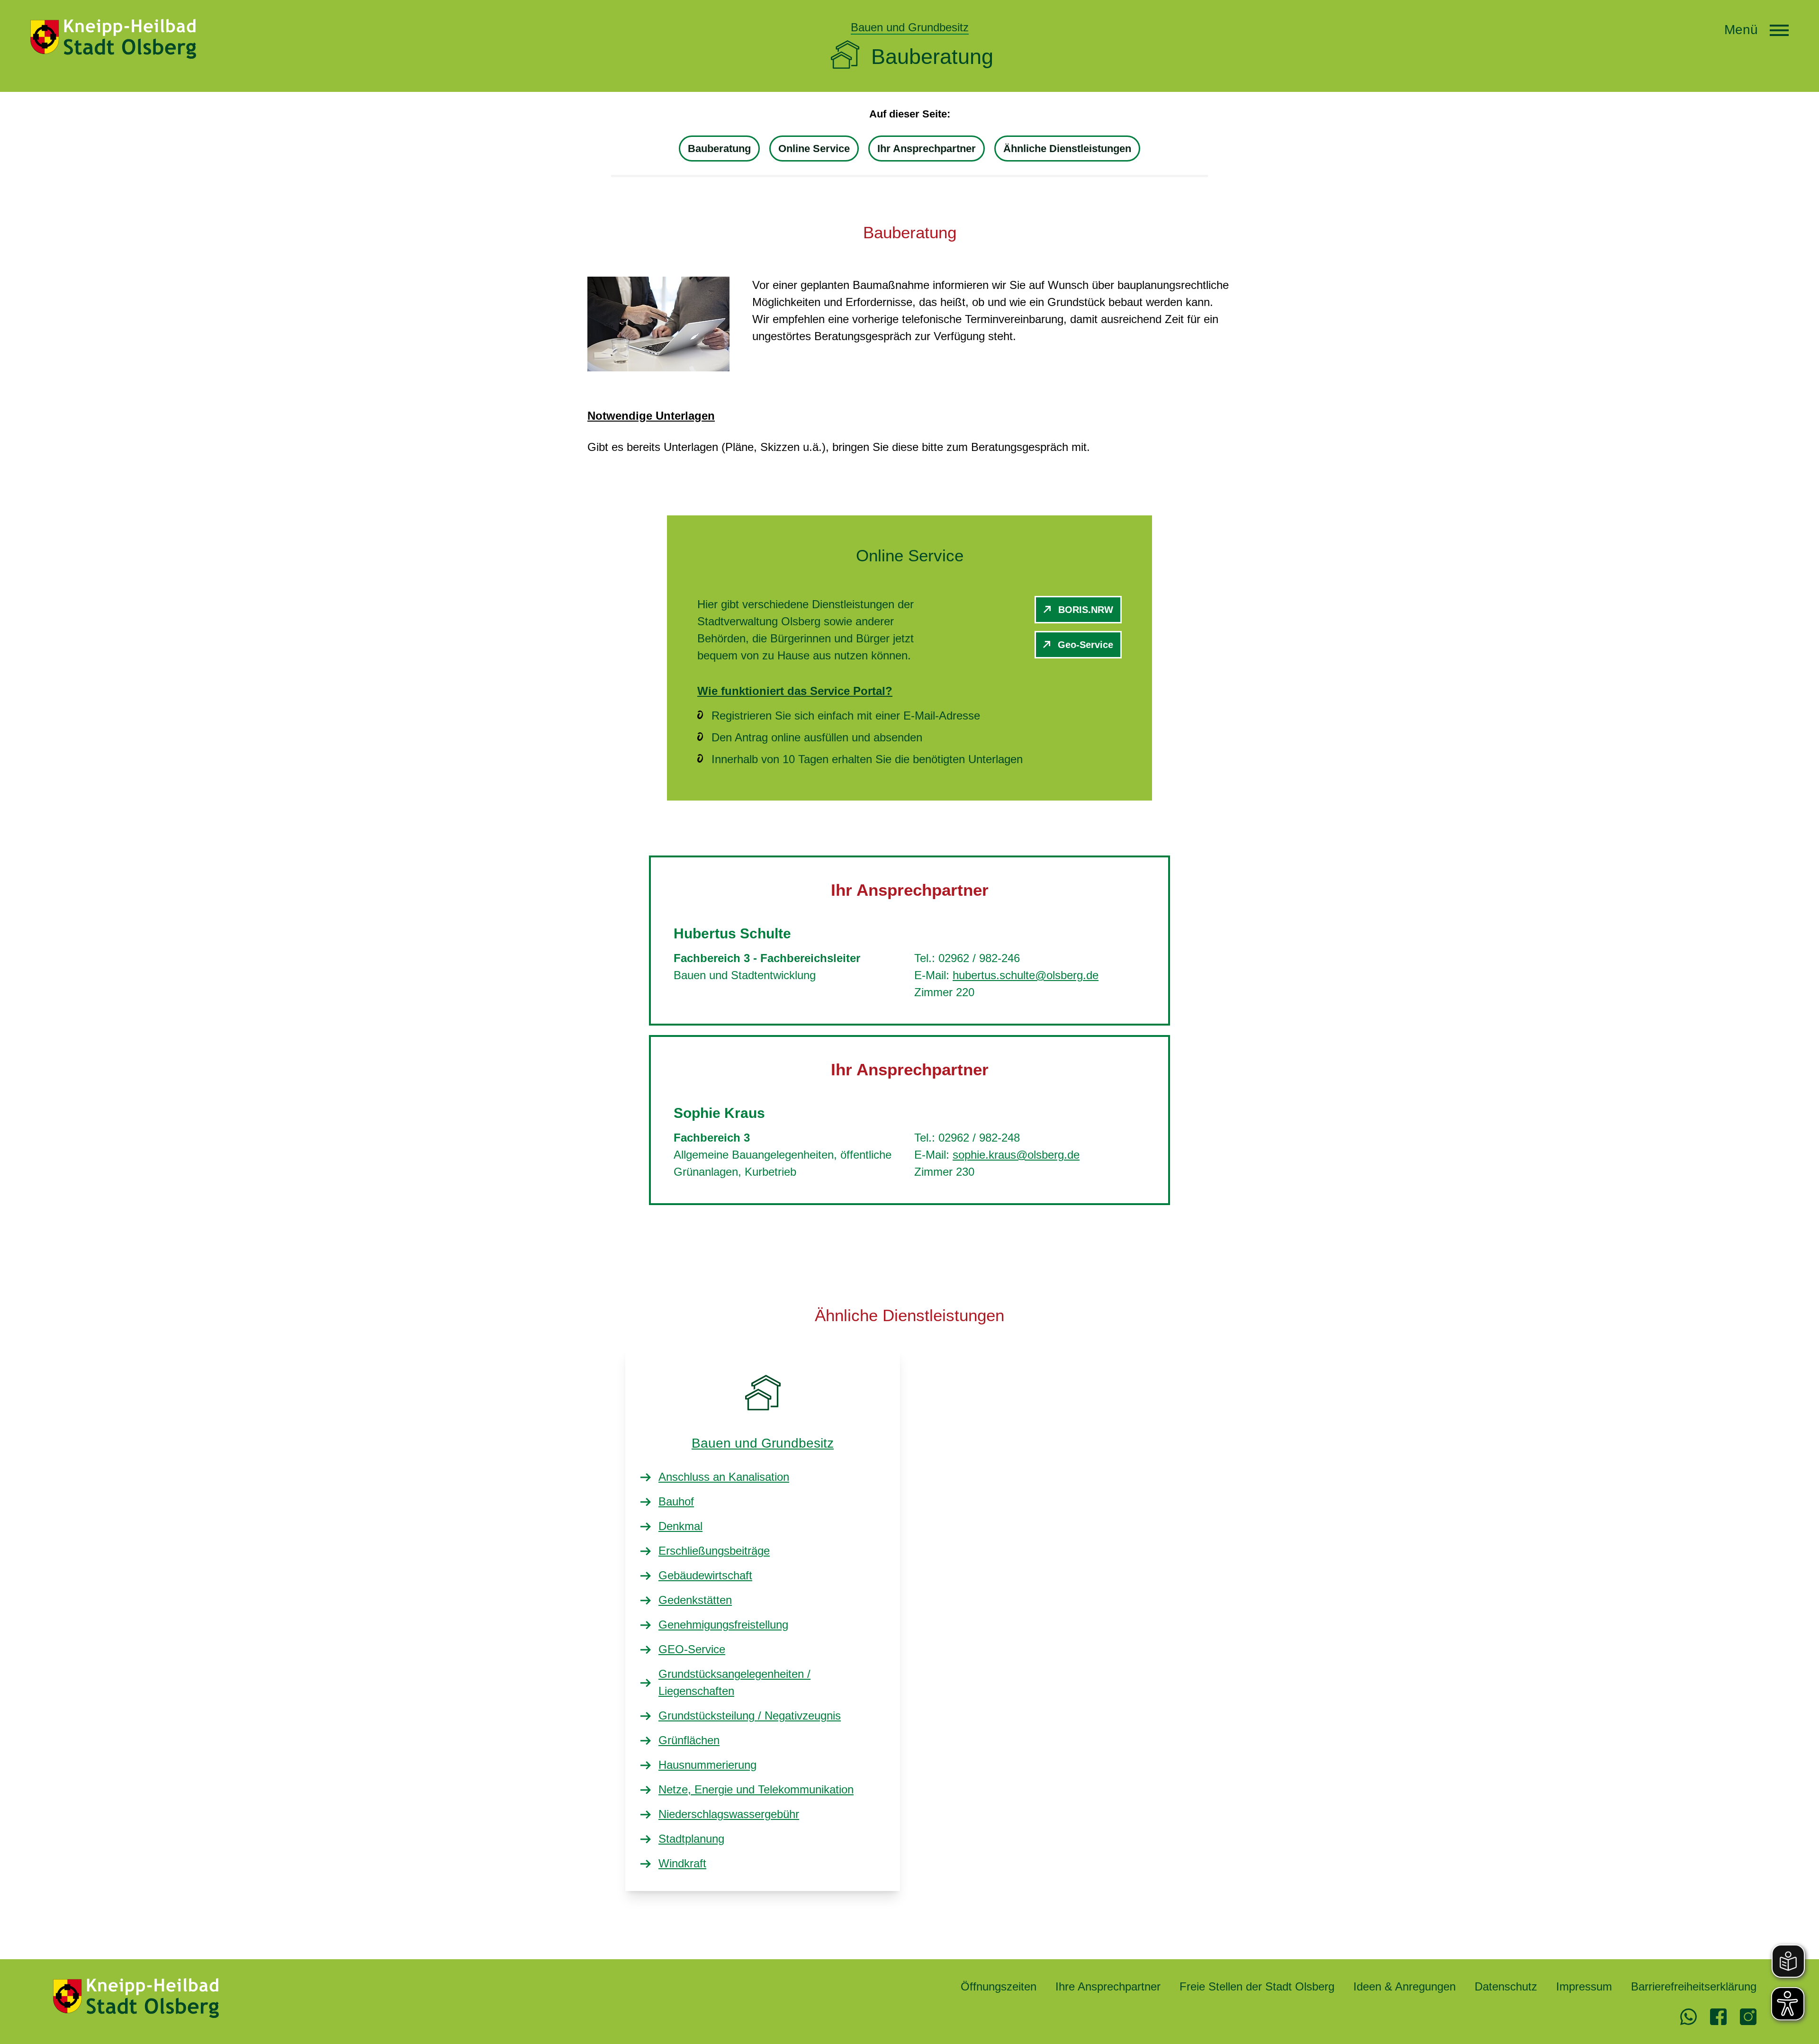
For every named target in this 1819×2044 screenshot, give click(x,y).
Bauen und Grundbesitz (763, 1443)
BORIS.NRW (1086, 610)
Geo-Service (1085, 645)
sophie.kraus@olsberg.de (1016, 1155)
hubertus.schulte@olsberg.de (1026, 975)
